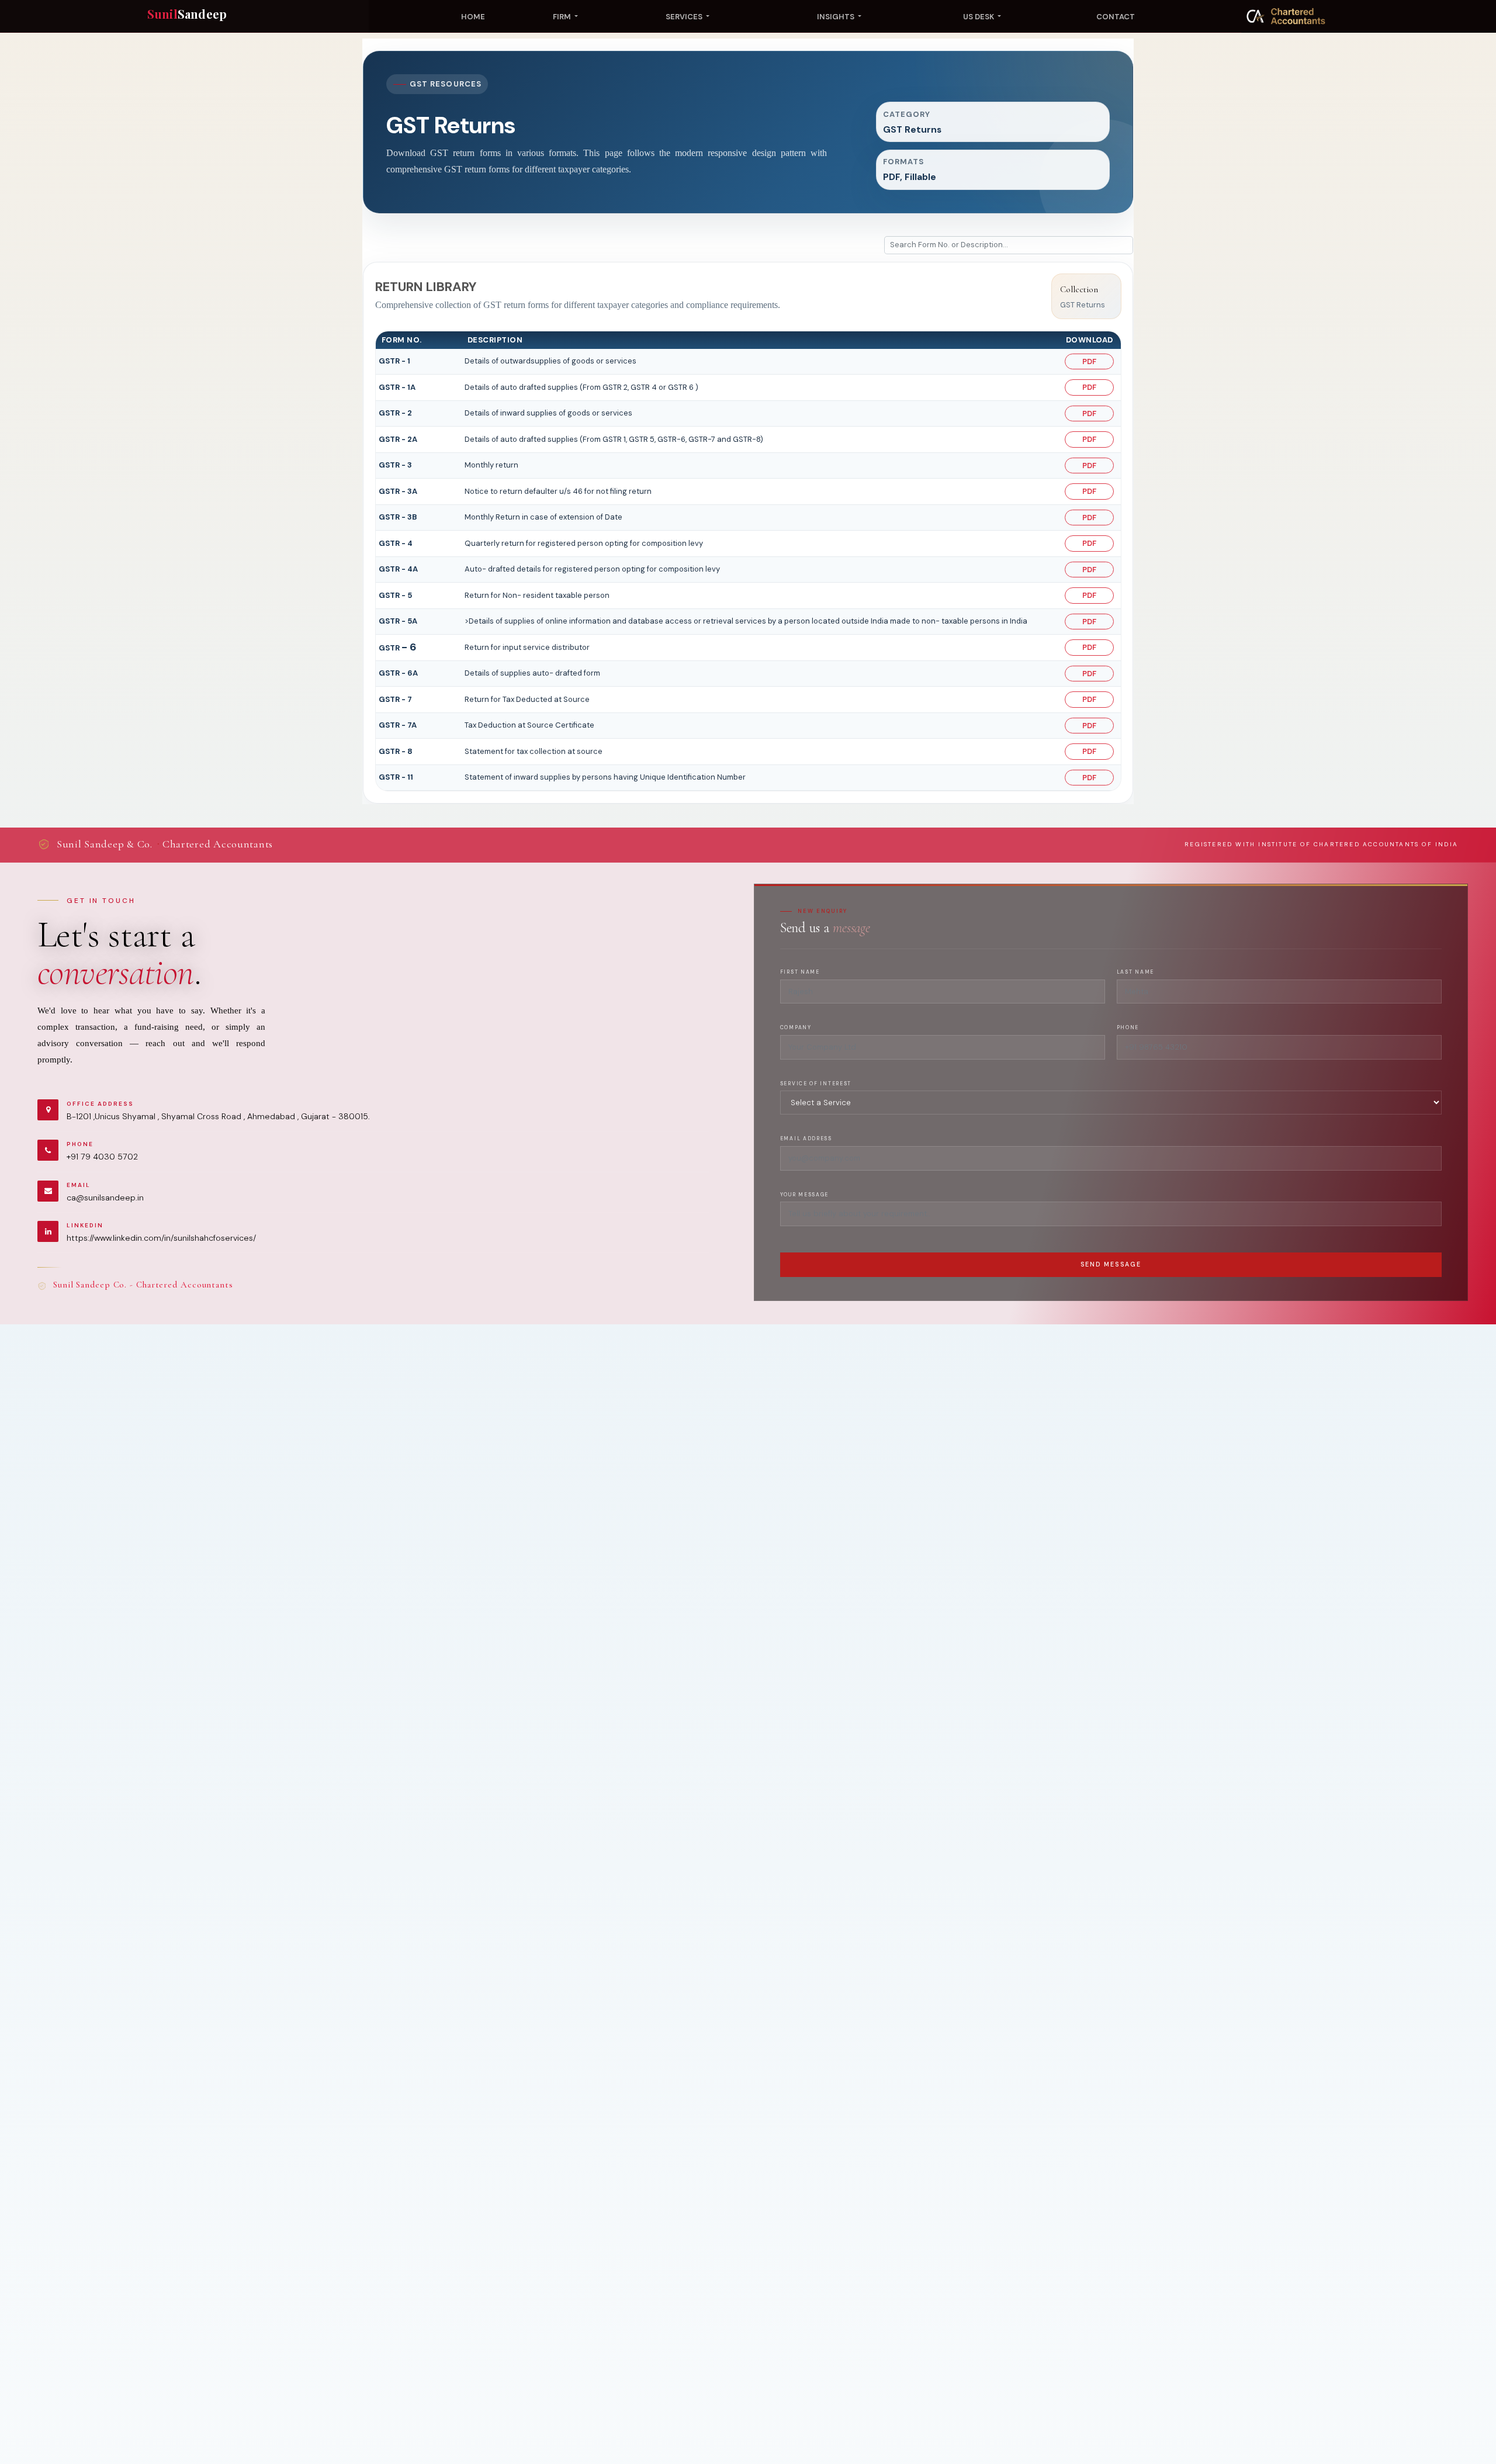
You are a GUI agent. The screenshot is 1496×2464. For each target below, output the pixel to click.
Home (473, 17)
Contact (1116, 17)
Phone (1128, 1028)
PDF (1089, 361)
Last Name (1135, 972)
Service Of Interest (816, 1084)
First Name (800, 972)
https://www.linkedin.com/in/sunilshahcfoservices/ (161, 1238)
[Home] (1286, 16)
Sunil (187, 14)
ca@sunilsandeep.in (105, 1198)
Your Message (804, 1195)
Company (796, 1028)
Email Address (806, 1139)
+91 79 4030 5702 (102, 1157)
